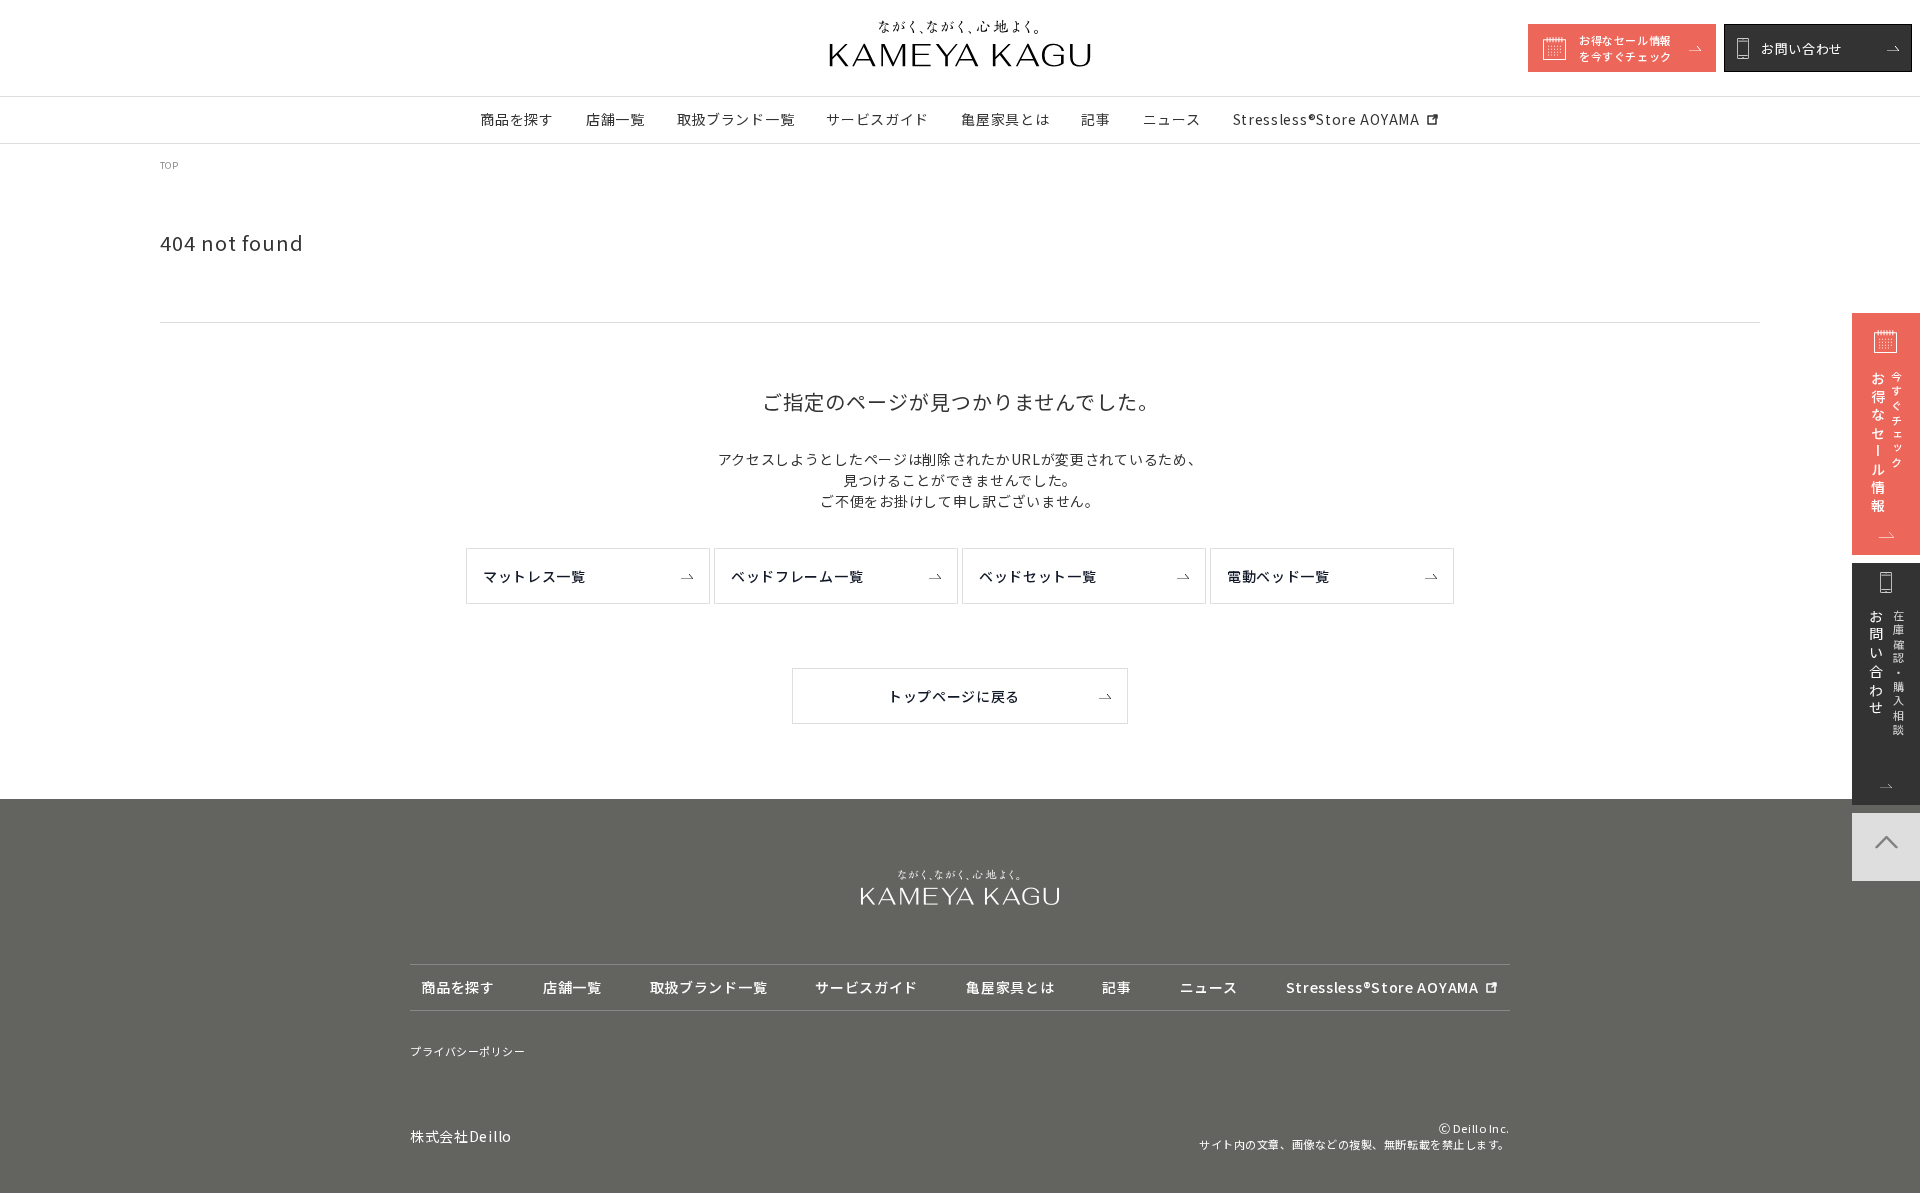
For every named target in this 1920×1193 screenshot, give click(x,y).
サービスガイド (877, 119)
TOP (169, 166)
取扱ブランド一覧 (736, 119)
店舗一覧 (615, 119)
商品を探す (517, 119)
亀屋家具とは (1005, 119)
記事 (1095, 119)
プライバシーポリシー (468, 1051)
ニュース (1172, 119)
